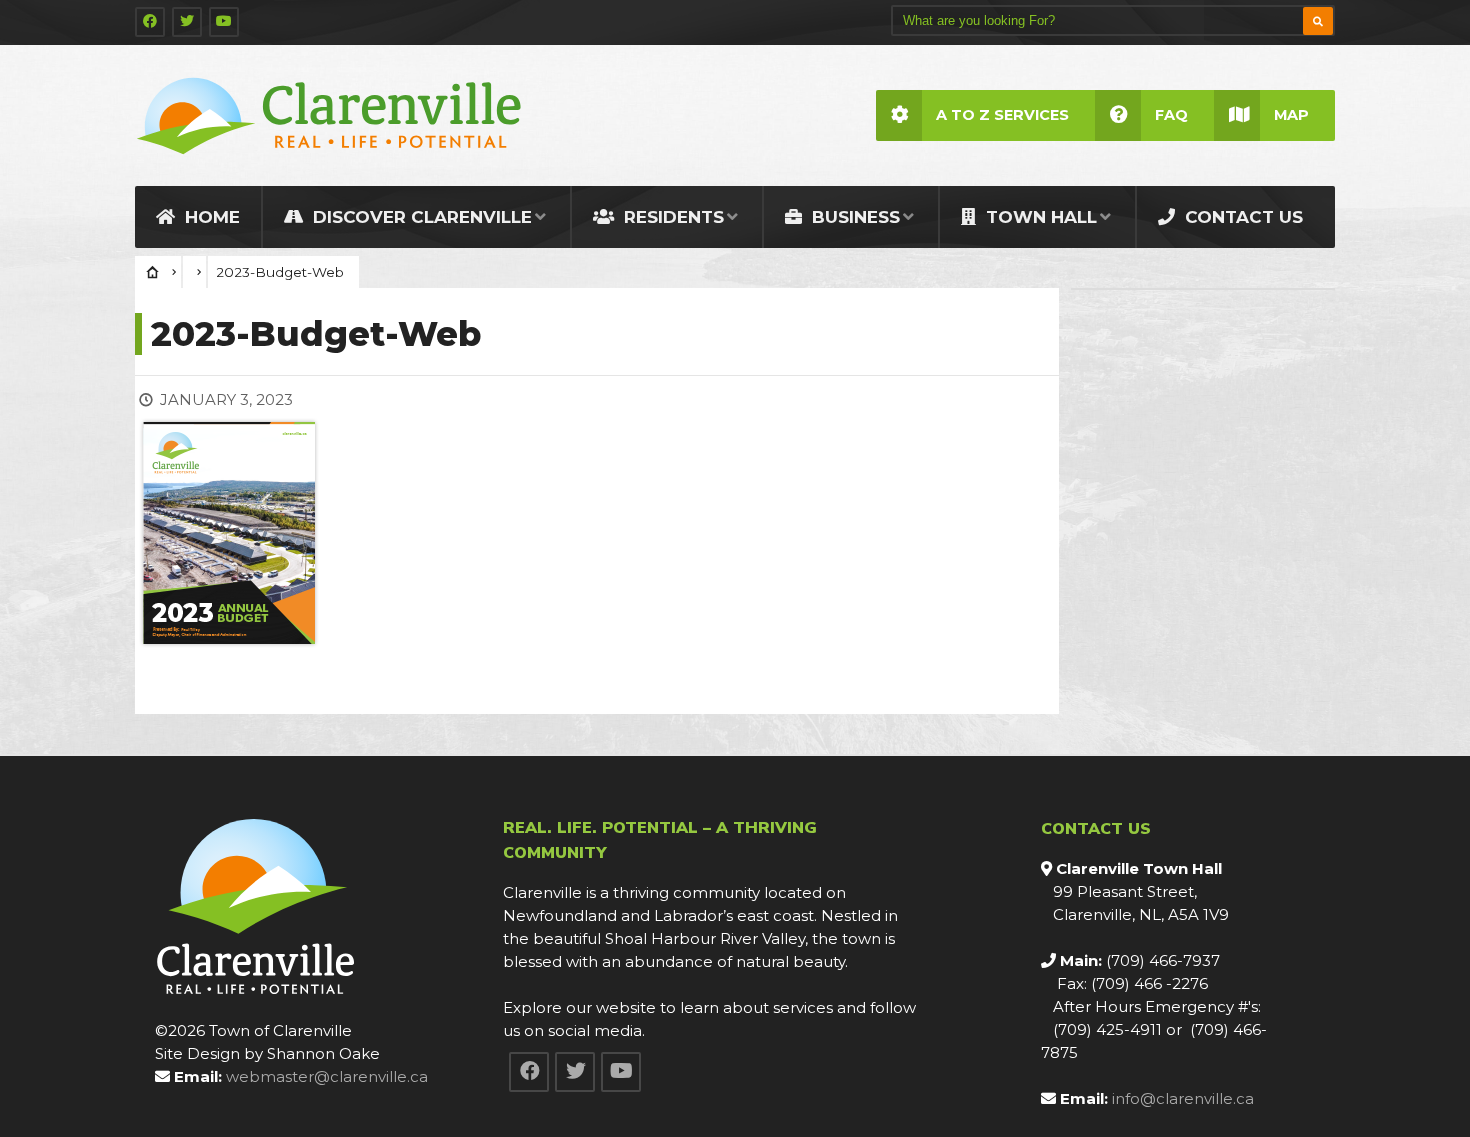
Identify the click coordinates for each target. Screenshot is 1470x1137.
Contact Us (1241, 217)
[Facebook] (150, 22)
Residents (671, 217)
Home (210, 217)
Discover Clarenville (420, 217)
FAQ (1171, 115)
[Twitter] (187, 22)
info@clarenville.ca (1183, 1098)
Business (853, 217)
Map (1291, 115)
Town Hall (1039, 217)
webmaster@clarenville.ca (327, 1076)
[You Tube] (224, 22)
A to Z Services (1002, 115)
